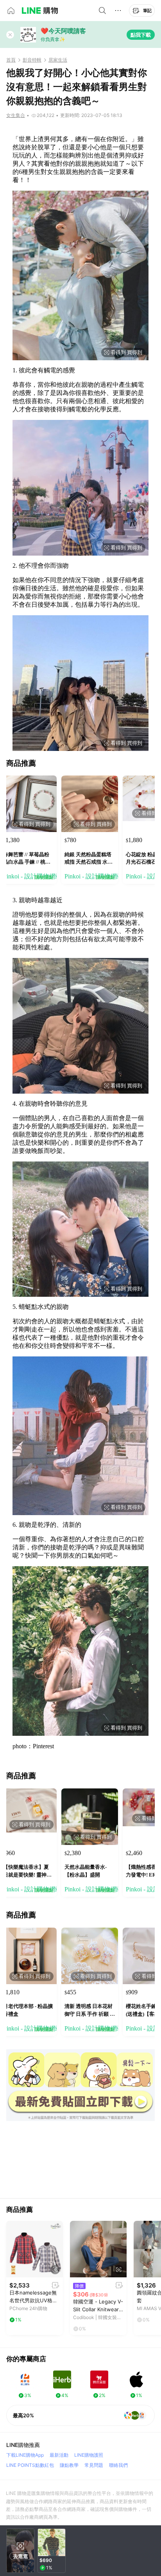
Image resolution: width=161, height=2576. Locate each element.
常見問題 (94, 2465)
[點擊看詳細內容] (35, 2249)
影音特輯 (32, 60)
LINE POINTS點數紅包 (30, 2465)
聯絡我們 (118, 2465)
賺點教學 (69, 2465)
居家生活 (58, 60)
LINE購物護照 (89, 2455)
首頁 (11, 60)
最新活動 (59, 2455)
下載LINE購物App (25, 2455)
